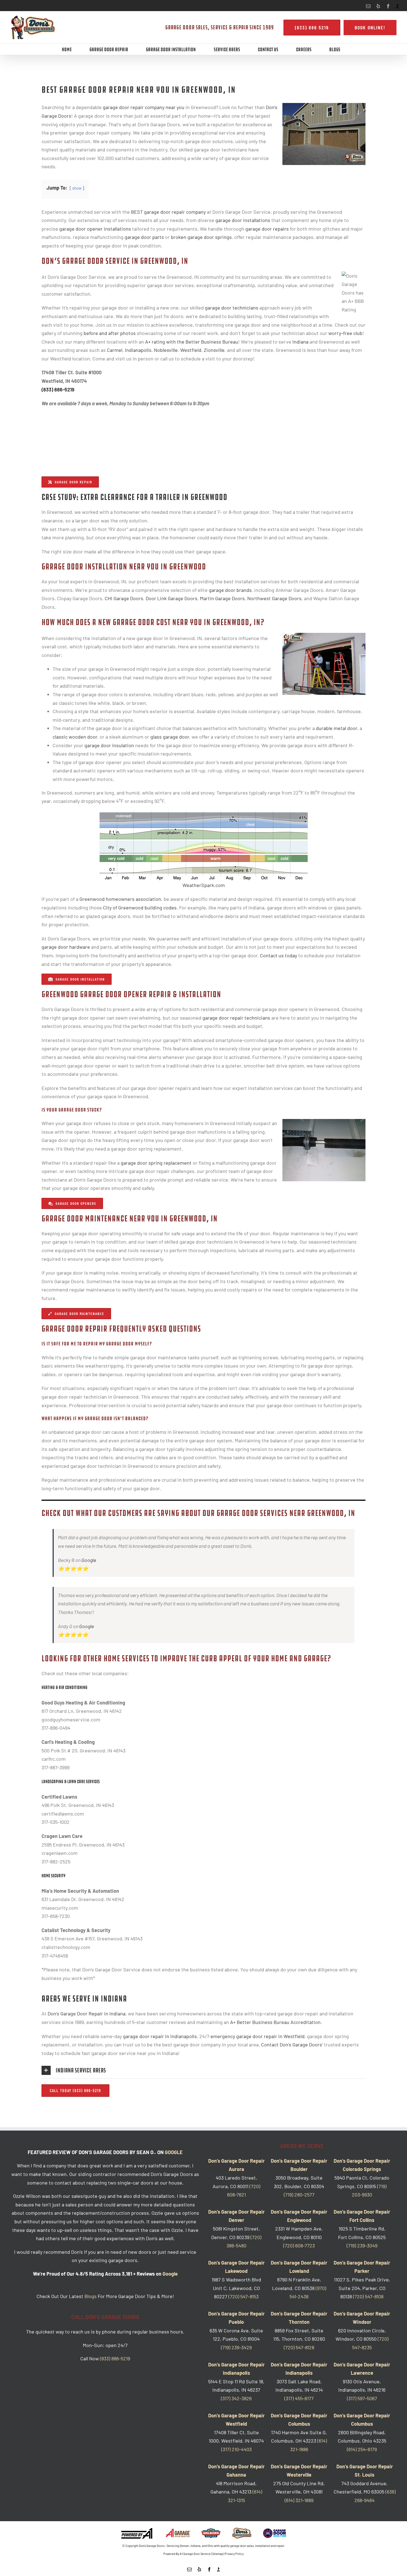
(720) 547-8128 (299, 2347)
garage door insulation (109, 745)
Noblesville (166, 350)
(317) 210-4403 (236, 2449)
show (77, 188)
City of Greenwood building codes (140, 907)
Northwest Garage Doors (274, 598)
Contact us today (279, 955)
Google (89, 1560)
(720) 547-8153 (244, 2296)
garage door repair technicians (236, 1018)
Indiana (300, 342)
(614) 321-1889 (299, 2500)
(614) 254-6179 (362, 2449)
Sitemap (218, 2554)
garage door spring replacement (156, 1163)
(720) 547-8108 (368, 2296)
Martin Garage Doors (222, 598)
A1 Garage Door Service (195, 2554)
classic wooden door (75, 737)
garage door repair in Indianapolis (160, 2036)
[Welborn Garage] (211, 2533)
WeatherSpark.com (204, 885)
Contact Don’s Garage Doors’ (292, 2044)
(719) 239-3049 (362, 2245)
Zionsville (214, 350)
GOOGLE (174, 2152)
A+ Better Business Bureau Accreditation (275, 2022)
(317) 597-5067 (362, 2398)
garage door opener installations (95, 229)
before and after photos (110, 333)
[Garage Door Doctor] (275, 2533)
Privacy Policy (234, 2554)
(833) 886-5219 (58, 390)
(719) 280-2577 (299, 2195)
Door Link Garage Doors (172, 598)
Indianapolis (138, 350)
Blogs (91, 2296)
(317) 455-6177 (299, 2398)
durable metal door (337, 728)
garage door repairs (267, 229)
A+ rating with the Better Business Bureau (192, 342)
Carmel (115, 350)
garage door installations (243, 220)
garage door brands (230, 590)
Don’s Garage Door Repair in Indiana (87, 2013)
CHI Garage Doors (124, 598)
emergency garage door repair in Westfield (257, 2036)
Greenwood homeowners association (120, 899)
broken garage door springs (201, 237)
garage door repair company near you (144, 107)
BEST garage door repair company (168, 212)
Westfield (191, 350)
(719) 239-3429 (236, 2347)
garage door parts (144, 237)
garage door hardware (66, 947)
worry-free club (345, 333)
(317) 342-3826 (236, 2398)
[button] (203, 2070)
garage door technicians (232, 308)
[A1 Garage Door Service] (178, 2533)
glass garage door (170, 737)
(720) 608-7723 (299, 2245)
